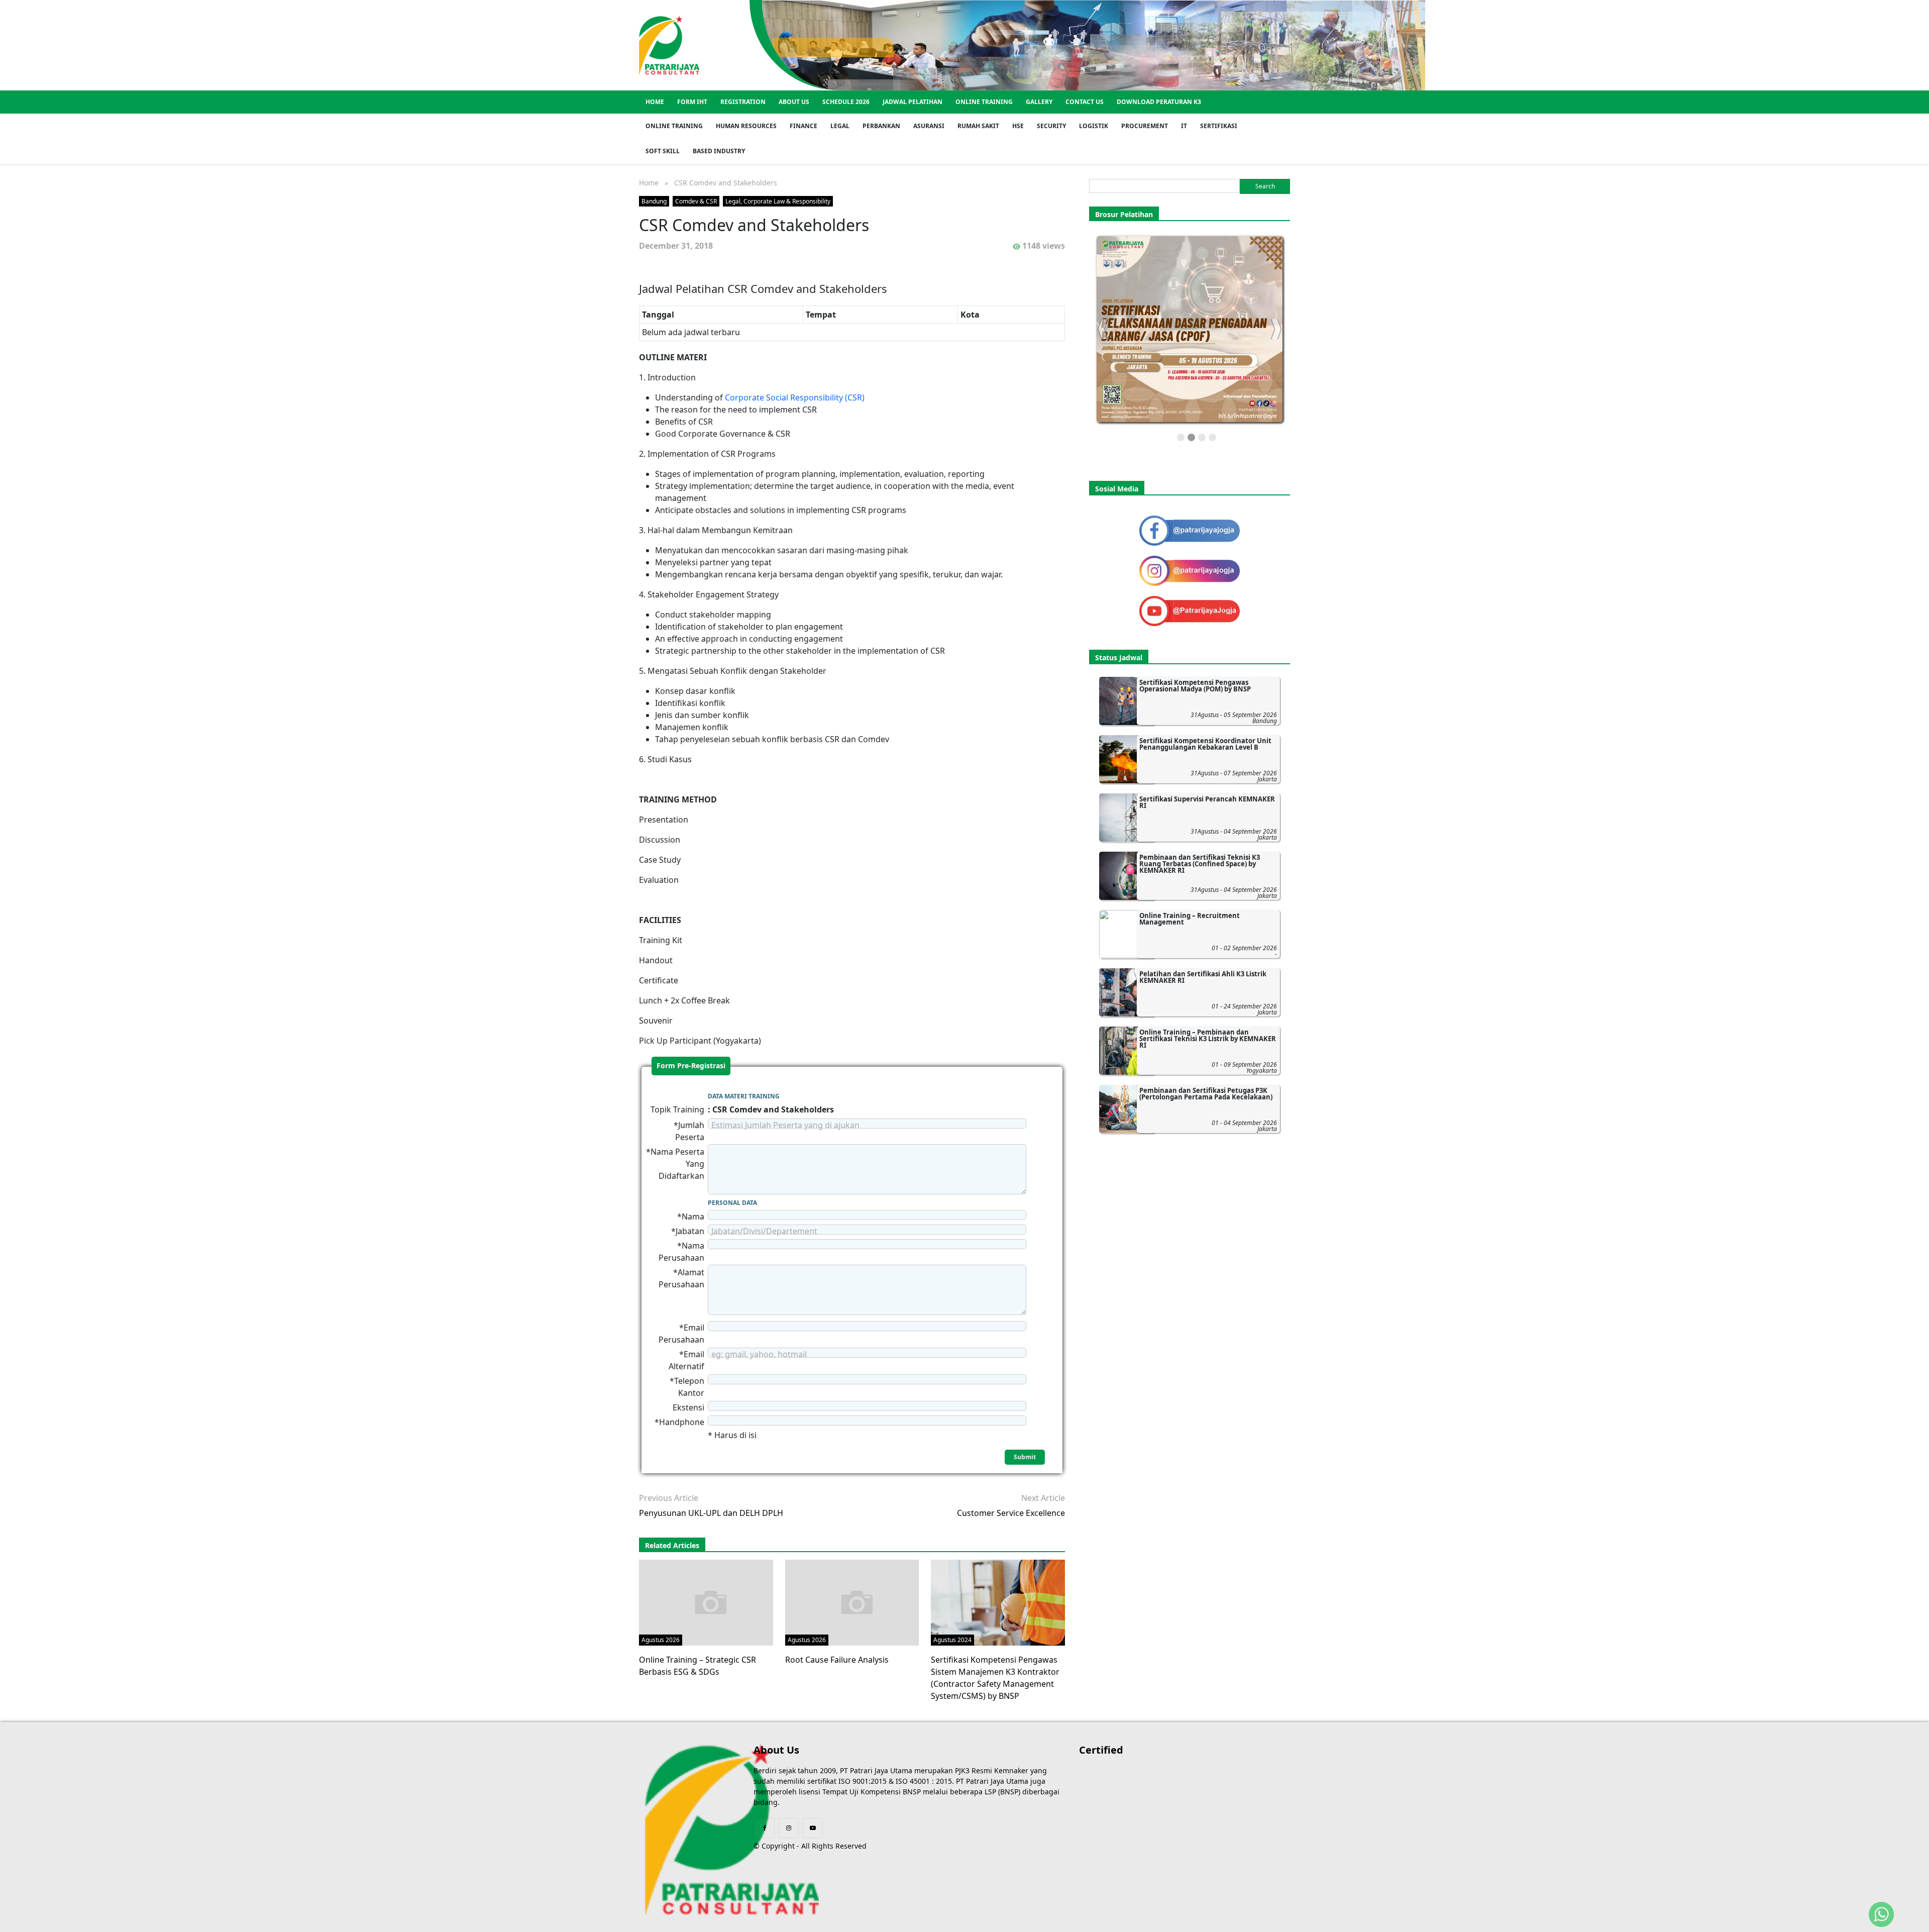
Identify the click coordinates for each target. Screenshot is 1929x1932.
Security (1051, 126)
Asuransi (929, 126)
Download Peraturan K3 (1159, 102)
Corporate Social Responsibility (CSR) (795, 397)
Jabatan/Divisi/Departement (764, 1231)
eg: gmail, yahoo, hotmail (759, 1354)
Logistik (1094, 126)
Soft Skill (663, 151)
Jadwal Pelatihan (913, 102)
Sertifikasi (1219, 126)
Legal (840, 126)
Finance (803, 126)
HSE (1018, 126)
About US (794, 102)
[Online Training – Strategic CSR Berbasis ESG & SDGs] (711, 1602)
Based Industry (719, 151)
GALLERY (1039, 102)
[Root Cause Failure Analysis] (857, 1602)
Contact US (1085, 102)
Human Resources (746, 126)
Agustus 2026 (661, 1640)
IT (1184, 126)
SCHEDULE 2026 (846, 102)
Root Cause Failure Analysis (837, 1660)
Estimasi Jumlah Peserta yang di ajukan (785, 1125)
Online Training (984, 102)
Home (655, 102)
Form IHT (692, 102)
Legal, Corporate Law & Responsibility (778, 201)
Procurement (1145, 126)
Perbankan (881, 126)
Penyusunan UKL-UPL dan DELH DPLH (711, 1513)
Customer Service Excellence (1011, 1513)
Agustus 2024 (952, 1640)
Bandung (654, 201)
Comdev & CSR (696, 201)
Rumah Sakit (978, 126)
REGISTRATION (743, 102)
